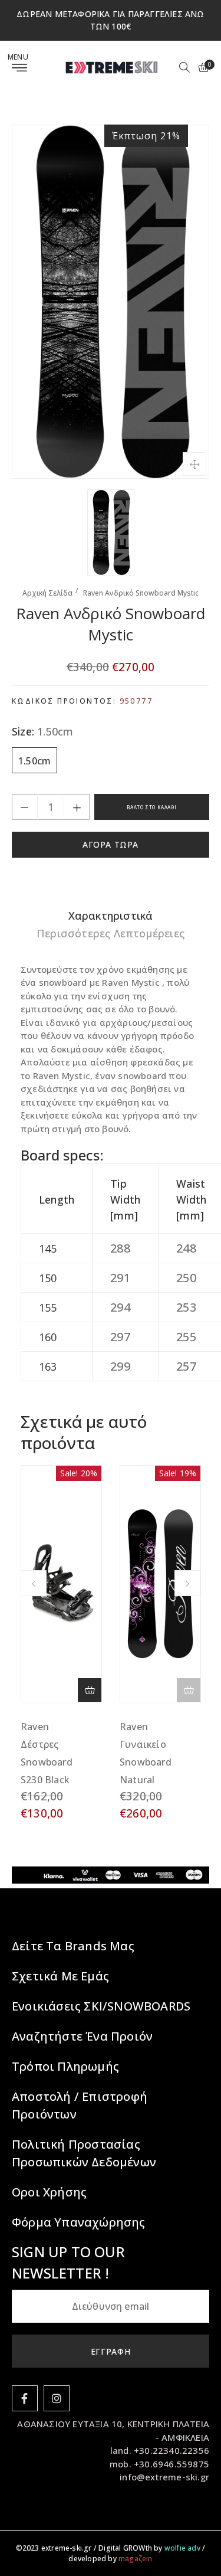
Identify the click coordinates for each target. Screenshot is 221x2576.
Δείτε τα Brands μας (73, 1946)
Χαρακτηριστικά (111, 916)
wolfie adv (182, 2548)
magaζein (136, 2559)
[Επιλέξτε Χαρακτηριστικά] (90, 1690)
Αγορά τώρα (111, 844)
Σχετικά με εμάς (60, 1976)
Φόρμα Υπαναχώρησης (79, 2222)
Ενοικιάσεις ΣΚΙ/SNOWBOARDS (101, 2006)
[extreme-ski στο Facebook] (25, 2398)
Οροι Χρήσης (49, 2192)
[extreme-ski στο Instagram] (57, 2398)
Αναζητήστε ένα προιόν (82, 2036)
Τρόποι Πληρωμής (65, 2066)
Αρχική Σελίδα (47, 593)
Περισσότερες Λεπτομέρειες (111, 933)
